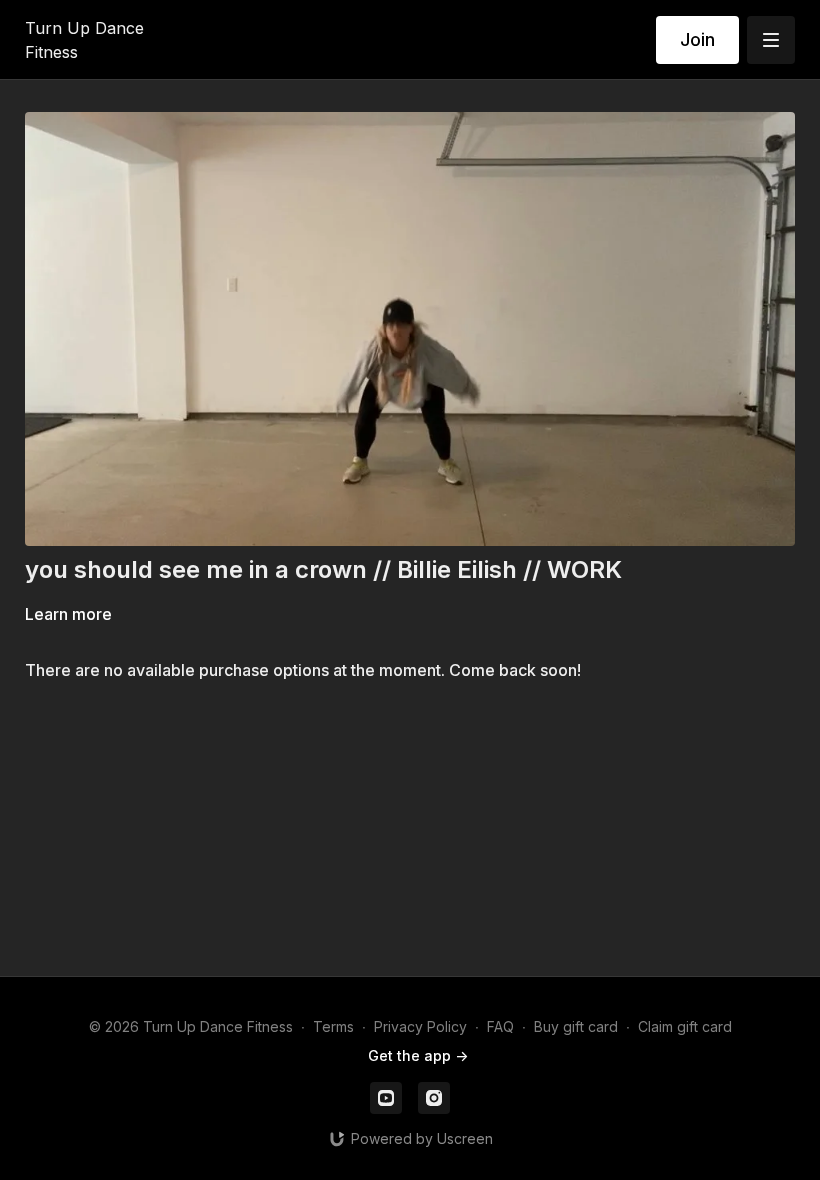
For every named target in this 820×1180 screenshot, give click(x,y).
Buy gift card (576, 1026)
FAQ (500, 1026)
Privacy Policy (420, 1026)
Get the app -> (418, 1055)
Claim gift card (685, 1026)
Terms (333, 1026)
